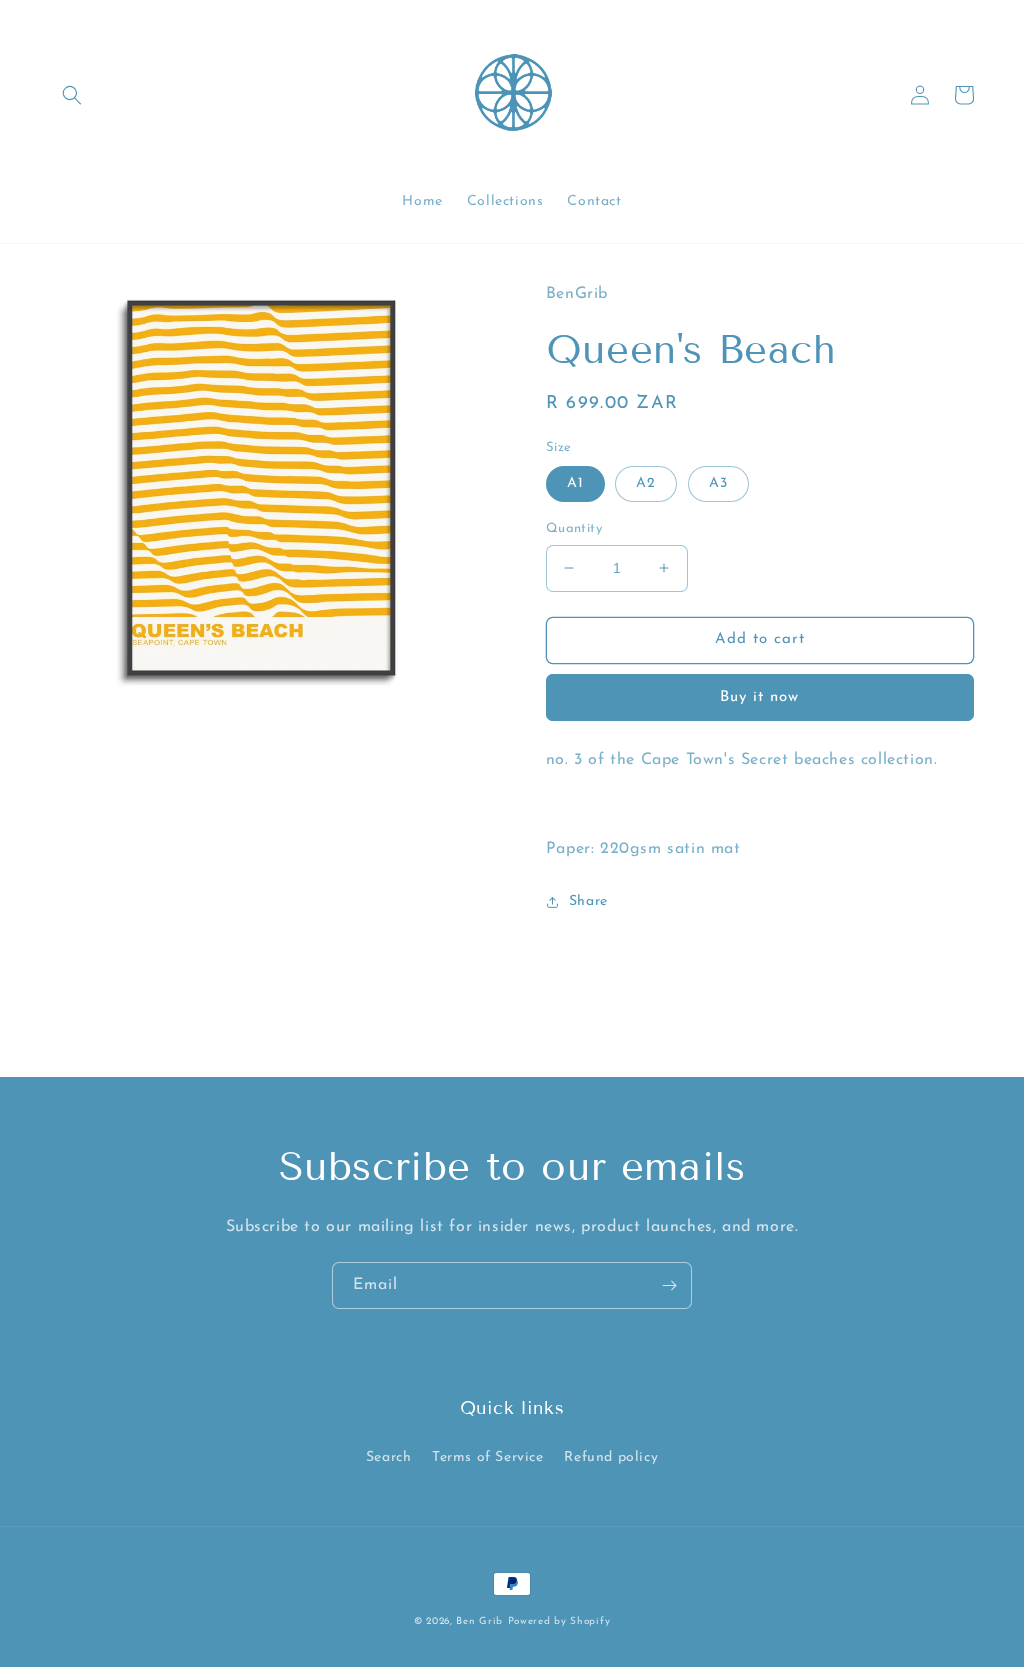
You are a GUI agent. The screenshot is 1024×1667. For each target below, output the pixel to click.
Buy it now (759, 697)
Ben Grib (479, 1621)
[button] (72, 95)
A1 (575, 483)
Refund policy (611, 1457)
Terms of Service (488, 1457)
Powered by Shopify (559, 1621)
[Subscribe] (669, 1285)
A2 (646, 483)
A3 (718, 483)
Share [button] (588, 901)
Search (389, 1457)
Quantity (574, 528)
